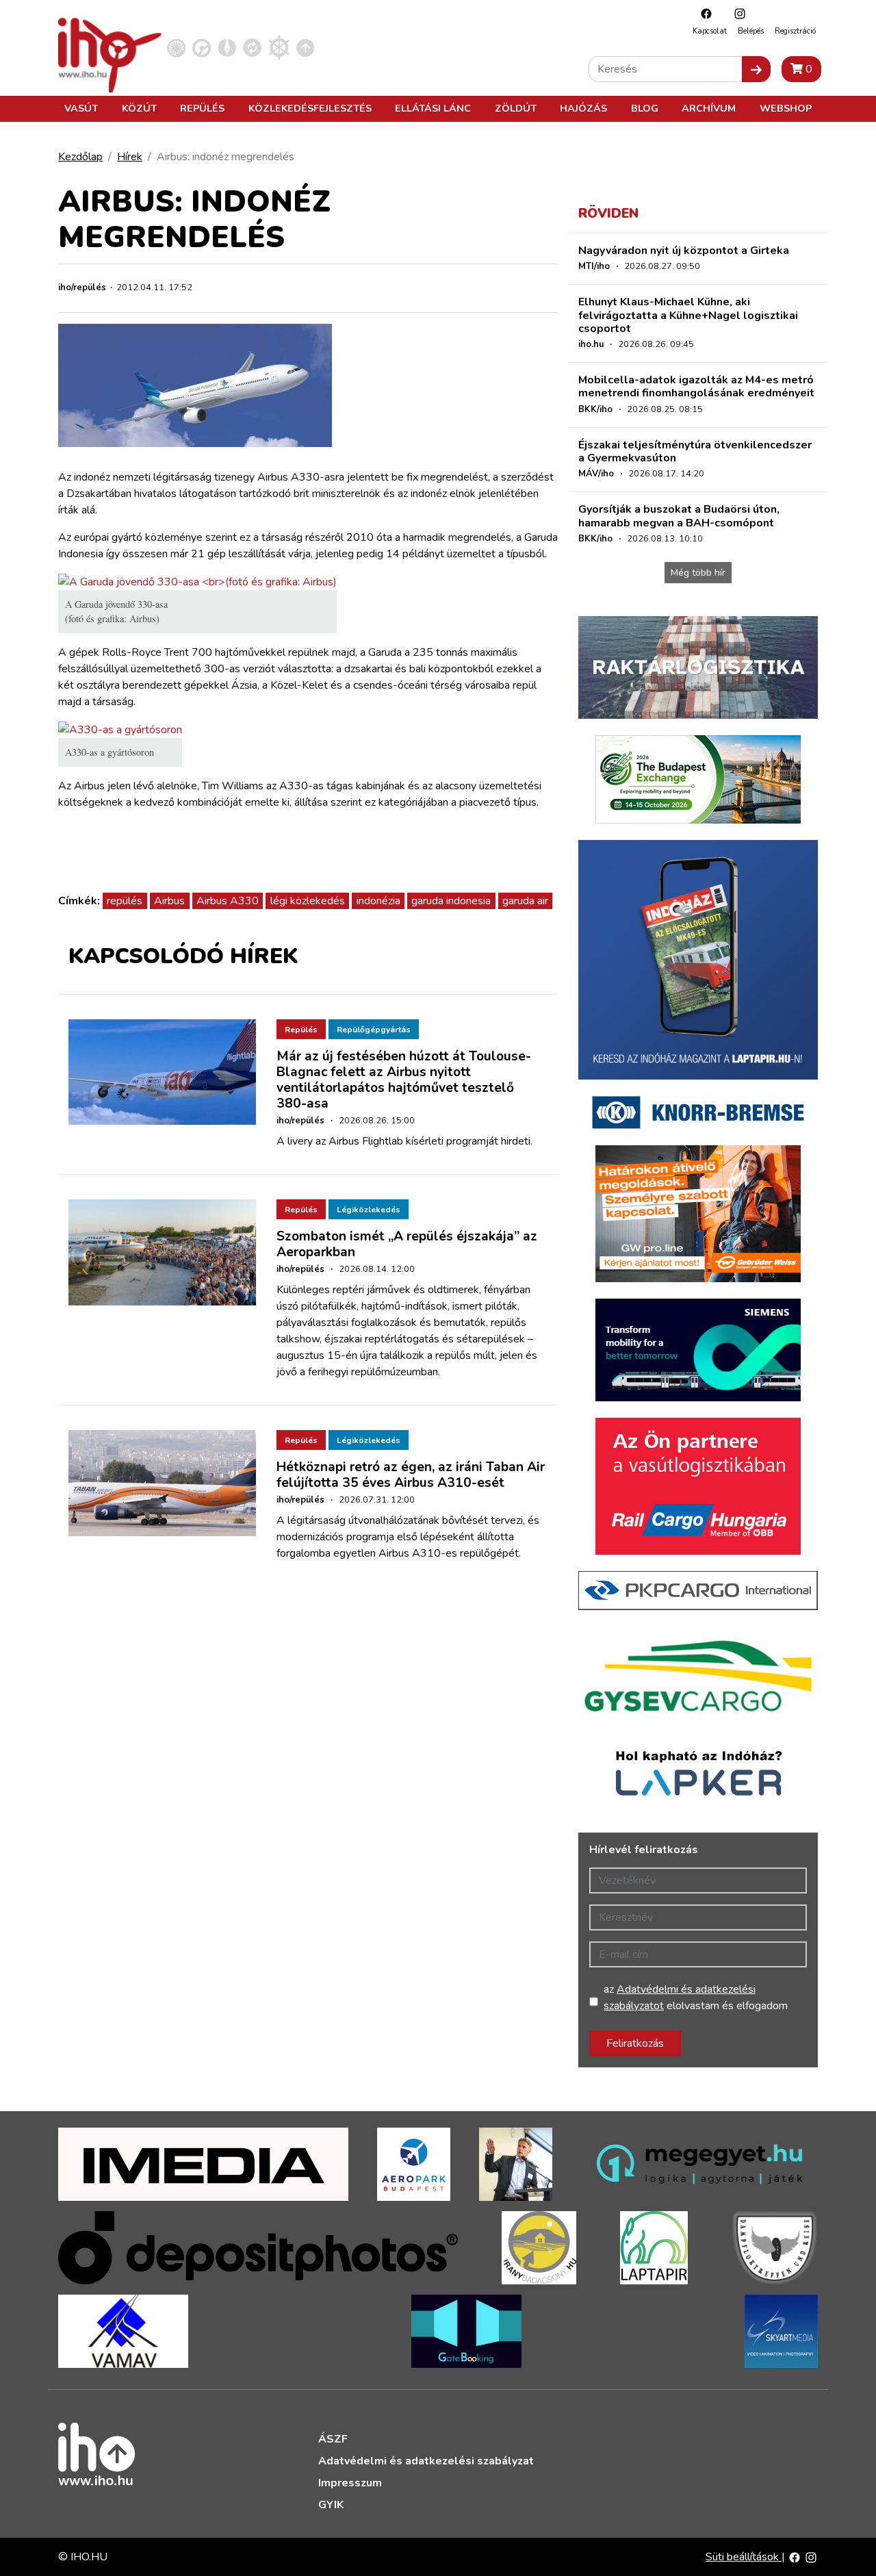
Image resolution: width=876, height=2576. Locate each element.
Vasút (81, 108)
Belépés (751, 31)
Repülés (202, 108)
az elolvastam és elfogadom (696, 1998)
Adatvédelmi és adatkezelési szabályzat (426, 2461)
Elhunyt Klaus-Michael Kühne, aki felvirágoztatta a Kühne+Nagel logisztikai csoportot (688, 315)
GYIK (331, 2505)
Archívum (709, 108)
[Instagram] (736, 13)
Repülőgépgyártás (374, 1030)
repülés (125, 901)
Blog (645, 108)
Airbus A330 (228, 901)
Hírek (130, 157)
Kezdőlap (80, 157)
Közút (139, 108)
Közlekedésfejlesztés (310, 108)
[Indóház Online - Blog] (227, 47)
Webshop (786, 108)
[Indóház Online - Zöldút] (252, 47)
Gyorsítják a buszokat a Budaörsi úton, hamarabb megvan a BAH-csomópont (679, 516)
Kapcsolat (710, 31)
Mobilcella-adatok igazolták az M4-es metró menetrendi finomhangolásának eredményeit (696, 386)
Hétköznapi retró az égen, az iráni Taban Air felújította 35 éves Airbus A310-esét (411, 1475)
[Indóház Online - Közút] (202, 47)
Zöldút (516, 108)
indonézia (378, 901)
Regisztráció (795, 31)
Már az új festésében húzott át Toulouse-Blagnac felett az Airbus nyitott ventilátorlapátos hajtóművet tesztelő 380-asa (404, 1080)
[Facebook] (703, 13)
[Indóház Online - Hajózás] (279, 47)
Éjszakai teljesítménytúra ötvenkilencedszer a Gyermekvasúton (695, 451)
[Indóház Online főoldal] (306, 47)
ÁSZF (333, 2439)
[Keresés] (756, 69)
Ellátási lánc (433, 108)
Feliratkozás (635, 2043)
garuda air (525, 901)
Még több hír (698, 573)
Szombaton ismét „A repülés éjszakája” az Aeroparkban (407, 1244)
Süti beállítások (744, 2557)
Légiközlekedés (369, 1210)
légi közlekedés (308, 901)
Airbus (169, 901)
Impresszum (350, 2483)
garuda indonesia (451, 901)
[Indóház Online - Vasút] (176, 47)
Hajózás (583, 108)
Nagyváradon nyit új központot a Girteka (684, 251)
